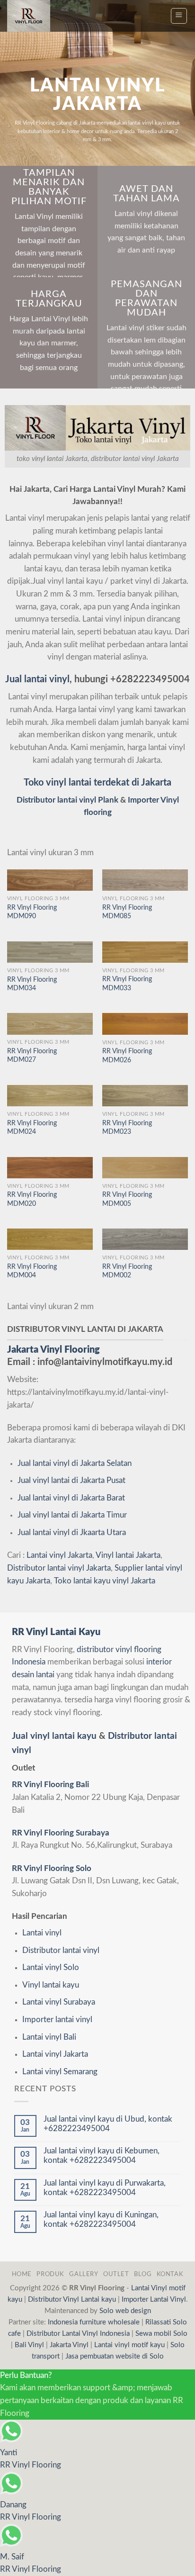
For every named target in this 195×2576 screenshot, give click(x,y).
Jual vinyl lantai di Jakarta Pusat (71, 1481)
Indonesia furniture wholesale (94, 2322)
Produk (50, 2274)
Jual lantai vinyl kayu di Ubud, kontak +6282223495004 (108, 2124)
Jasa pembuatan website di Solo (115, 2356)
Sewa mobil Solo (161, 2334)
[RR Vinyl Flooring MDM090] (50, 880)
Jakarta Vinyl (69, 2345)
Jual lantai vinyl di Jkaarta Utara (72, 1533)
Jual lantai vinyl (37, 679)
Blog (143, 2274)
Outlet (116, 2274)
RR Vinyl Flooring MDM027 (32, 1056)
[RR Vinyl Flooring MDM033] (145, 952)
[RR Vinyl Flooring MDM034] (50, 952)
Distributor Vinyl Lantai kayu (72, 2300)
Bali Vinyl (29, 2345)
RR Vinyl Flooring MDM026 (127, 1056)
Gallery (84, 2274)
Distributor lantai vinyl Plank (67, 800)
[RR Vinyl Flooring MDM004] (50, 1239)
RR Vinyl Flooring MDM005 (127, 1199)
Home (22, 2274)
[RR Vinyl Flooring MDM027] (50, 1024)
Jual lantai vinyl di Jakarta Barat (71, 1498)
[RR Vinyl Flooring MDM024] (50, 1096)
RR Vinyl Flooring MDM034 (32, 984)
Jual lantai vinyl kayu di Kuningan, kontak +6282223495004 (101, 2220)
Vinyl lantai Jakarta (128, 1555)
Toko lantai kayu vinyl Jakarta (105, 1581)
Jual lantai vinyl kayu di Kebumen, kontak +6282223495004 (102, 2156)
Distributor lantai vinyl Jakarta (59, 1568)
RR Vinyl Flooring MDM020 (32, 1199)
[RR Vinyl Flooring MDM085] (145, 880)
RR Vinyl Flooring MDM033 (127, 984)
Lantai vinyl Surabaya (59, 2002)
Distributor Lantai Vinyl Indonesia (78, 2334)
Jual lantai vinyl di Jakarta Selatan (75, 1464)
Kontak (170, 2274)
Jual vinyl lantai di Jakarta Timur (72, 1515)
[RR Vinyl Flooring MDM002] (145, 1239)
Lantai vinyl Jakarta (59, 1555)
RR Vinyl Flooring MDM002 (127, 1271)
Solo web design (125, 2311)
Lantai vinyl (42, 1933)
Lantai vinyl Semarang (60, 2072)
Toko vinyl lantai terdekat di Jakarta (97, 783)
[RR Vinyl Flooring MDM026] (145, 1024)
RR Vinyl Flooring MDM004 (32, 1271)
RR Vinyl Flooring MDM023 (127, 1128)
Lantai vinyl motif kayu (129, 2345)
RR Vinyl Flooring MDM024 (32, 1128)
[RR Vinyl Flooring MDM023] (145, 1096)
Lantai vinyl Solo (51, 1968)
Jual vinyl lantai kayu (54, 1736)
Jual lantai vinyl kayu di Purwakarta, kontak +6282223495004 (105, 2188)
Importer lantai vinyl (57, 2020)
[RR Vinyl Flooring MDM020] (50, 1168)
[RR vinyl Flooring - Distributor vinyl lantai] (34, 16)
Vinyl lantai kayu (51, 1985)
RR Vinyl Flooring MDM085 (127, 912)
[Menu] (179, 16)
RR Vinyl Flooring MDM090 (32, 912)
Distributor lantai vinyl (61, 1951)
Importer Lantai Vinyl (154, 2300)
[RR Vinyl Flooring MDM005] (145, 1168)
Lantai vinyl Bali (49, 2037)
